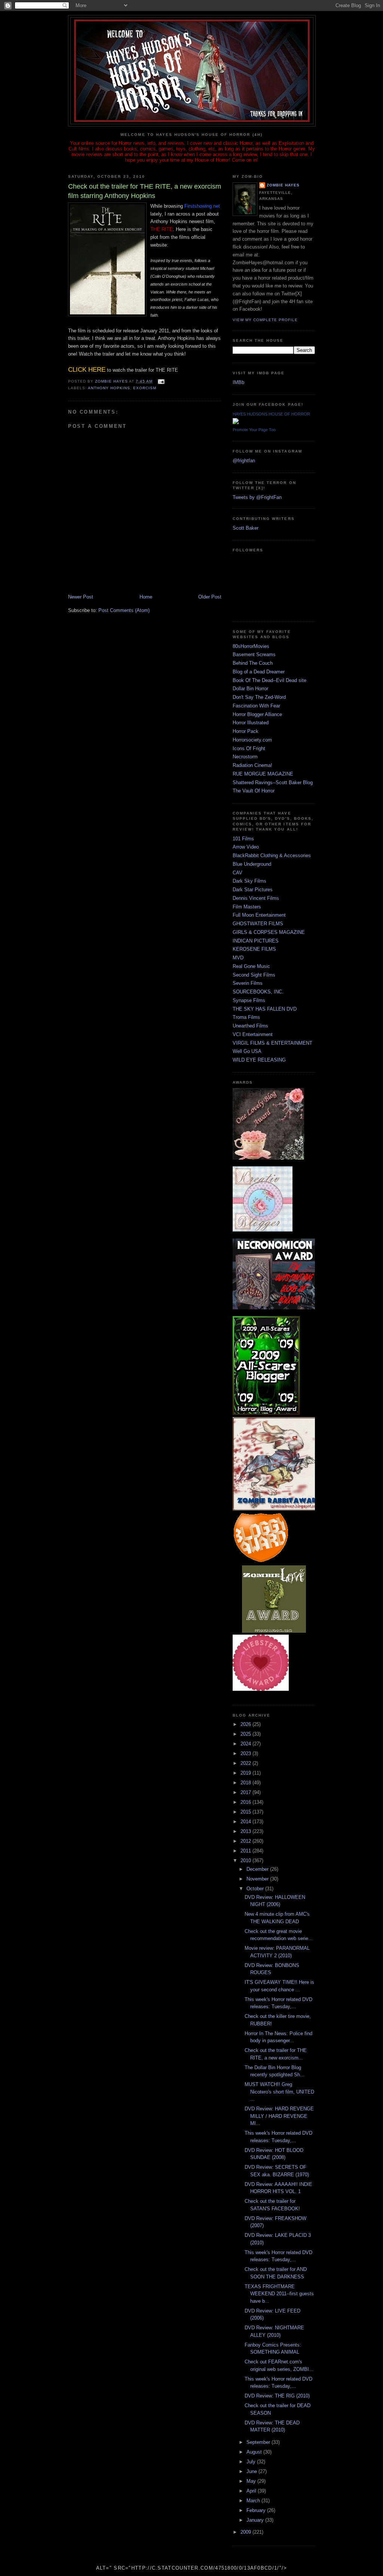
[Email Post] (161, 381)
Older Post (210, 597)
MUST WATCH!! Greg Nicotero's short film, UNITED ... (279, 2092)
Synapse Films (249, 1000)
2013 (246, 1831)
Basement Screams (254, 654)
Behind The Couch (253, 663)
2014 (246, 1822)
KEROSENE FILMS (254, 949)
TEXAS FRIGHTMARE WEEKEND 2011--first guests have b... (279, 2294)
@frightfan (244, 461)
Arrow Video (246, 847)
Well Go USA (247, 1051)
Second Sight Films (254, 975)
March (254, 2501)
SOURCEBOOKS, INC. (258, 992)
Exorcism (145, 388)
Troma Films (246, 1017)
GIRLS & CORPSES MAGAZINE (269, 932)
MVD (238, 958)
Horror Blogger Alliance (257, 714)
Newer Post (81, 597)
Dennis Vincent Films (256, 898)
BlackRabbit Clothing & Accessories (272, 855)
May (252, 2481)
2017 (246, 1792)
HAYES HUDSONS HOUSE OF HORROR (271, 414)
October (256, 1889)
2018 (246, 1783)
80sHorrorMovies (251, 646)
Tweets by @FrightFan (257, 497)
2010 (246, 1861)
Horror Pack (246, 731)
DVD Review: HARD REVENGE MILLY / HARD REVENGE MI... (279, 2116)
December (258, 1869)
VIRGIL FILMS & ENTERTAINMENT (272, 1043)
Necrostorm (245, 757)
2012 (246, 1841)
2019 (246, 1773)
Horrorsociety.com (252, 740)
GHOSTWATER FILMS (258, 924)
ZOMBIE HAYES (283, 185)
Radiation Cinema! (252, 765)
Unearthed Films (250, 1026)
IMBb (238, 382)
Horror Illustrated (251, 723)
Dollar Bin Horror (250, 689)
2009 (246, 2532)
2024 (246, 1744)
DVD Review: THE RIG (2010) (277, 2396)
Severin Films (248, 983)
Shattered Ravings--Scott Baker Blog (273, 782)
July (252, 2462)
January (256, 2520)
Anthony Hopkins (109, 388)
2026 (246, 1724)
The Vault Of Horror (254, 791)
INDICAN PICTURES (256, 941)
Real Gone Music (251, 966)
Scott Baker (246, 528)
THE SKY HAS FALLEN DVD (265, 1009)
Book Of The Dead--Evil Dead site (269, 680)
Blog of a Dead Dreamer (259, 672)
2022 (246, 1763)
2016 (246, 1802)
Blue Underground (252, 864)
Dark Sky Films (249, 881)
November (258, 1879)
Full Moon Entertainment (259, 915)
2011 (246, 1851)
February (257, 2510)
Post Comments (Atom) (124, 610)
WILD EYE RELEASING (259, 1060)
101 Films (243, 839)
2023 (246, 1753)
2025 (246, 1734)
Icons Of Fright (249, 748)
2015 (246, 1812)
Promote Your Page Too (254, 430)
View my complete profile (265, 320)
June (252, 2471)
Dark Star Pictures (253, 890)
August (255, 2452)
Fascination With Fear (256, 706)
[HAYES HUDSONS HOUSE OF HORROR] (236, 422)
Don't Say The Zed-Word (259, 697)
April (252, 2491)
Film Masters (247, 907)
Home (146, 597)
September (259, 2442)
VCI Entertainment (253, 1034)
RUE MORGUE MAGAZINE (263, 774)
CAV (238, 873)
